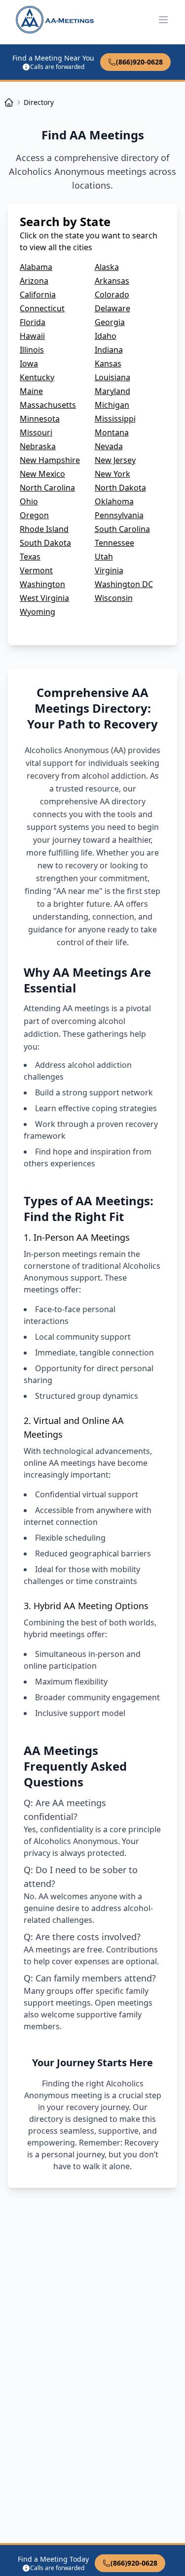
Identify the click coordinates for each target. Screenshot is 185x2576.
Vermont (36, 570)
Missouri (36, 432)
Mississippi (115, 419)
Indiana (109, 350)
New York (112, 474)
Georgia (110, 322)
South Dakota (45, 543)
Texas (30, 557)
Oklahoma (114, 501)
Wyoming (37, 612)
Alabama (36, 267)
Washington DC (124, 584)
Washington (42, 584)
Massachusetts (48, 405)
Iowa (29, 363)
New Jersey (115, 460)
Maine (31, 391)
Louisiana (112, 377)
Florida (33, 322)
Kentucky (37, 377)
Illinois (32, 350)
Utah (104, 557)
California (38, 295)
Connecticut (42, 308)
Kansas (108, 363)
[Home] (9, 102)
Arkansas (112, 281)
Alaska (107, 267)
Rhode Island (44, 529)
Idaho (106, 336)
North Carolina (47, 488)
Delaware (112, 308)
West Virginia (44, 598)
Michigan (112, 405)
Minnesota (40, 419)
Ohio (29, 501)
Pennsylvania (119, 515)
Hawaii (32, 336)
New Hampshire (50, 460)
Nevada (109, 446)
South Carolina (122, 529)
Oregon (34, 515)
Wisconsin (114, 598)
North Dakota (120, 488)
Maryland (112, 391)
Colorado (112, 295)
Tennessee (114, 543)
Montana (112, 432)
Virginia (109, 570)
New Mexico (42, 474)
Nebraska (38, 446)
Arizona (34, 281)
